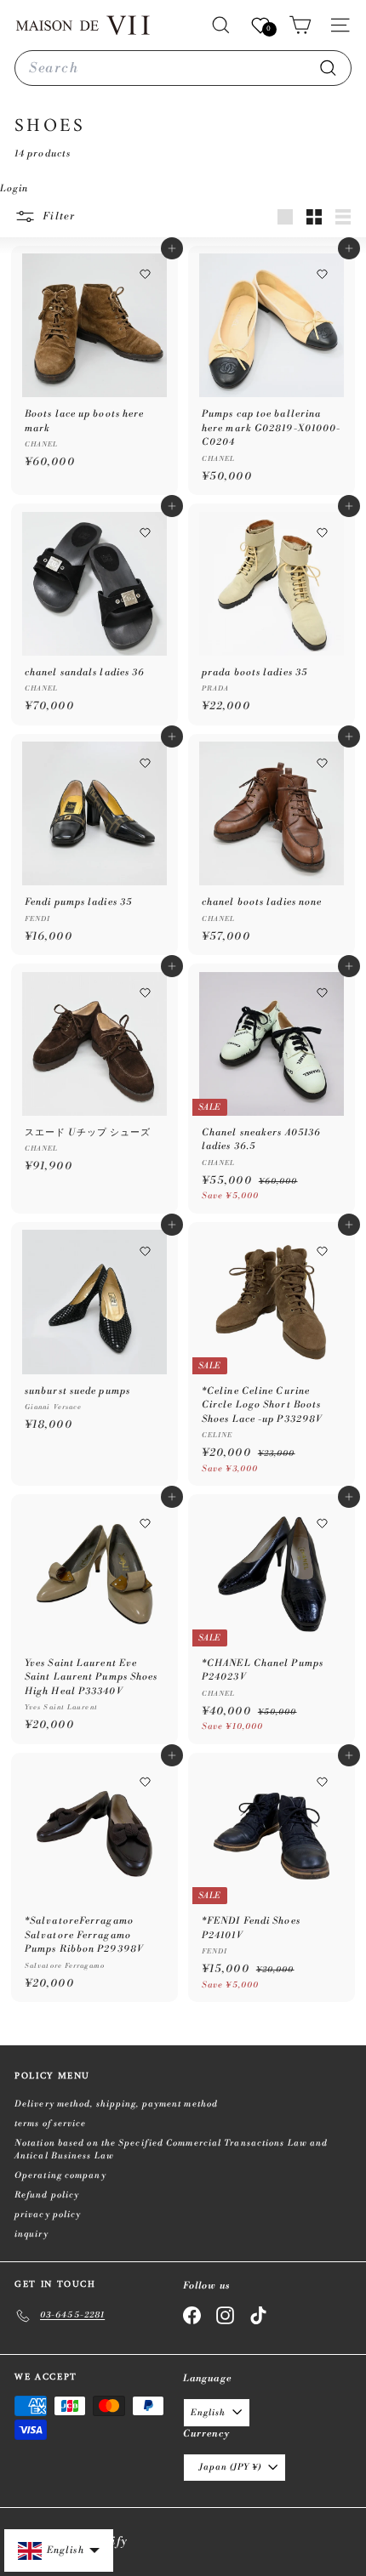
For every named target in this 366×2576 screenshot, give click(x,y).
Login (14, 189)
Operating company (60, 2175)
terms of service (51, 2124)
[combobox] (183, 68)
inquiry (31, 2234)
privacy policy (48, 2215)
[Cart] (300, 25)
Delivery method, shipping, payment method (116, 2104)
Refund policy (47, 2195)
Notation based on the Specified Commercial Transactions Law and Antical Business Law (171, 2150)
